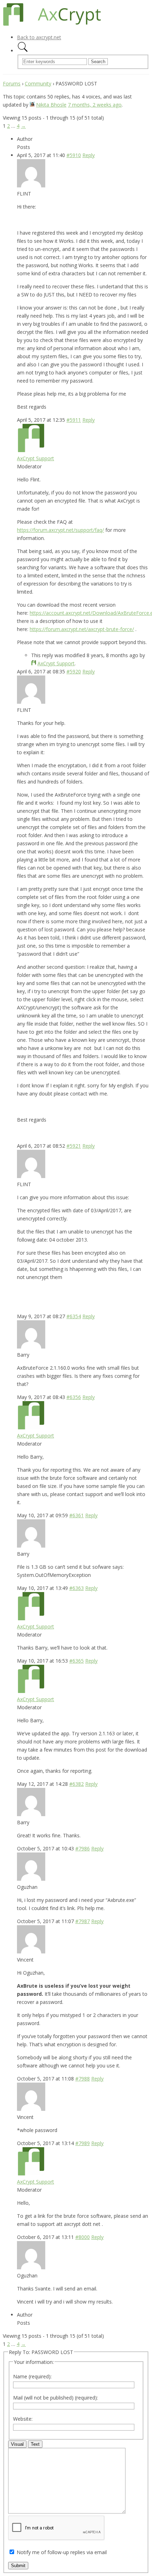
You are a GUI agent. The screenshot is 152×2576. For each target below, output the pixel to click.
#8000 (83, 2237)
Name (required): (32, 2376)
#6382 (77, 1784)
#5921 (74, 1146)
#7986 (83, 1848)
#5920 (74, 671)
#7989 (83, 2143)
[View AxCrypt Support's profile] (31, 450)
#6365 (77, 1661)
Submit (18, 2566)
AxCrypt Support (36, 458)
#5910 (74, 155)
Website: (23, 2419)
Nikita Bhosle (51, 105)
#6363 (77, 1588)
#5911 (74, 420)
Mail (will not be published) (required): (55, 2398)
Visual (17, 2444)
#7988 (83, 2079)
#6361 (77, 1515)
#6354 (74, 1316)
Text (35, 2444)
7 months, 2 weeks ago (95, 105)
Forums (12, 83)
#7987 (83, 1921)
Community (38, 83)
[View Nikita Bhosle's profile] (32, 105)
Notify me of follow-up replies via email (62, 2552)
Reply (89, 155)
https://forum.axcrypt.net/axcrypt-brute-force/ (82, 629)
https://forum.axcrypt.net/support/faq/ (60, 530)
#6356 (74, 1397)
